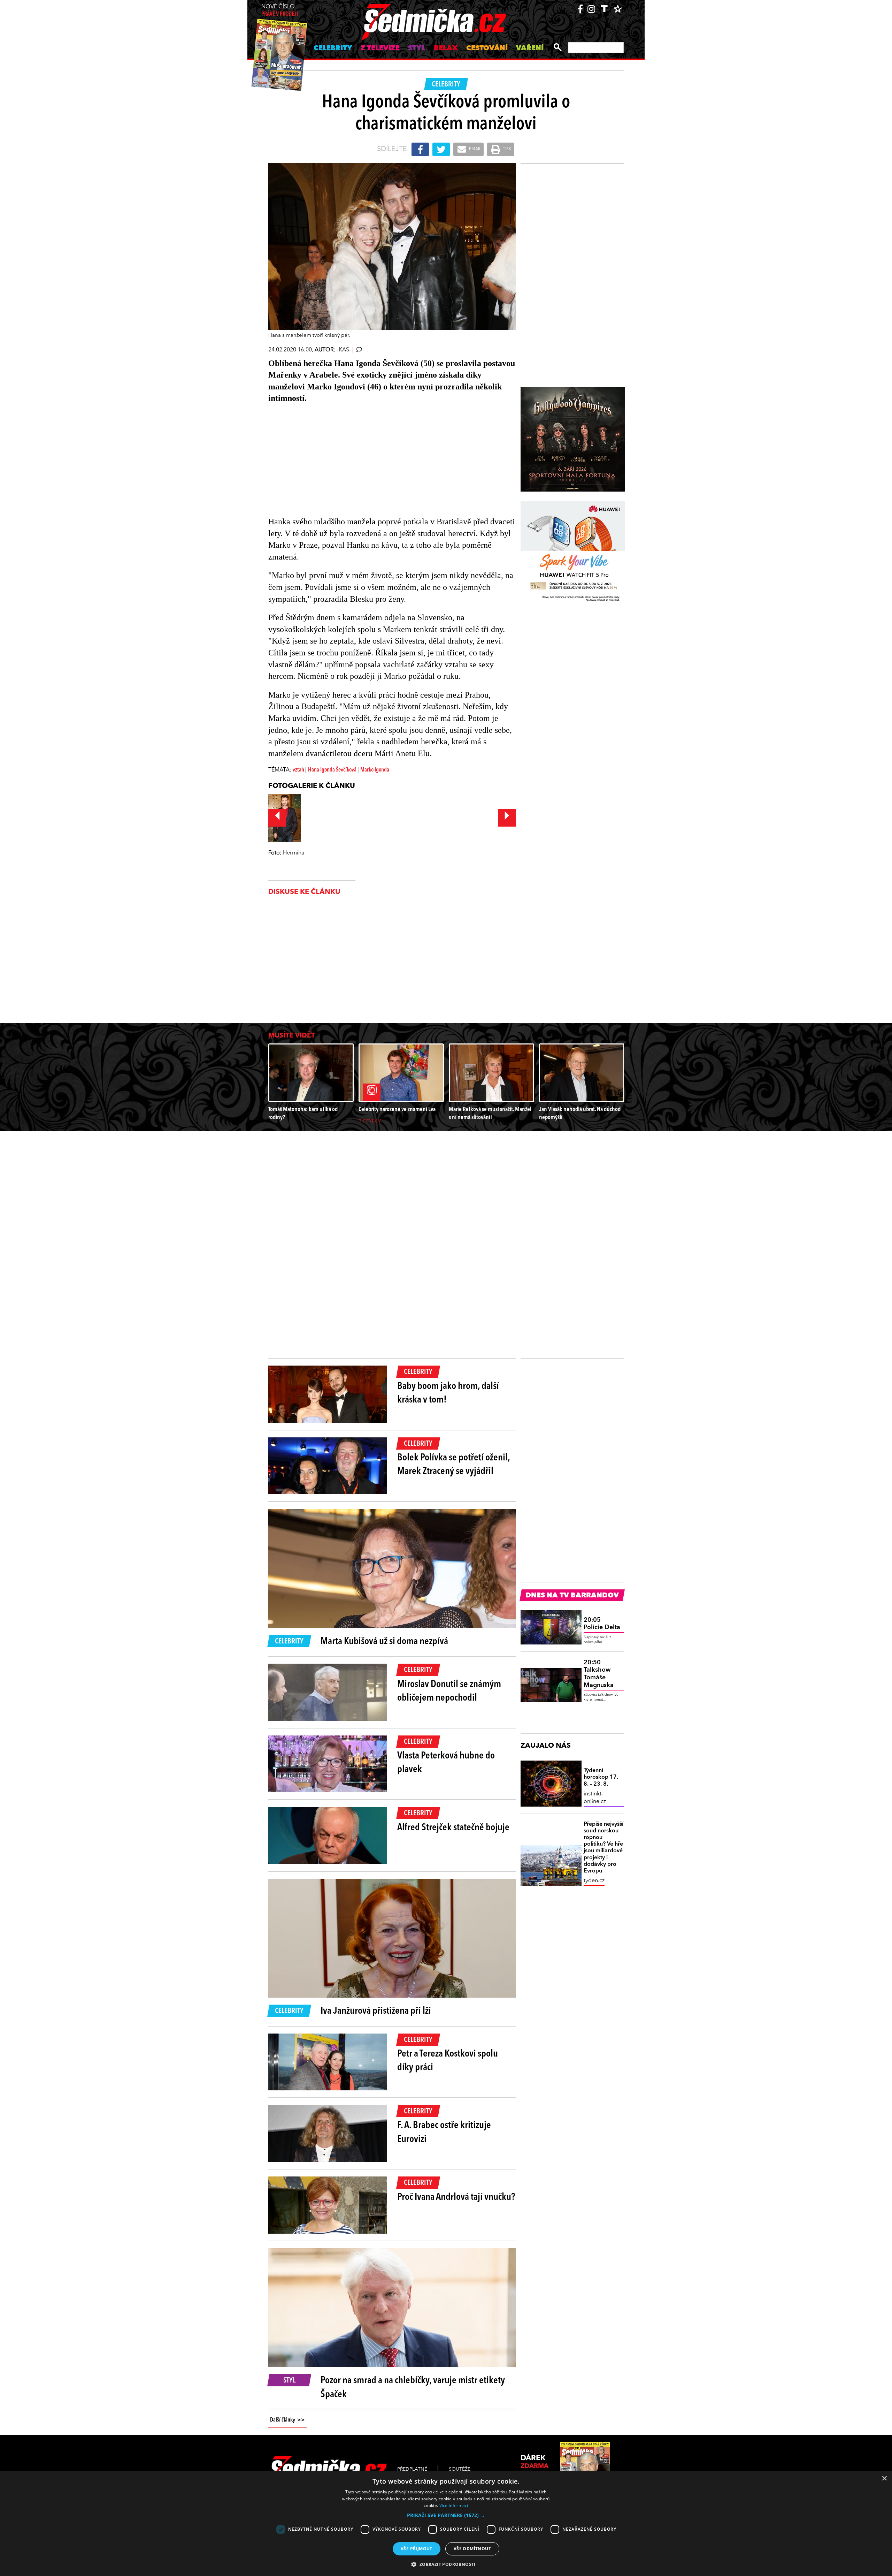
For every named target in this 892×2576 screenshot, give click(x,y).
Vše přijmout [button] (417, 2549)
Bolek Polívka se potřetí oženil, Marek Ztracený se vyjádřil (453, 1465)
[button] (446, 2515)
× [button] (884, 2479)
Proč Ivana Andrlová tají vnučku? (456, 2197)
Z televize (380, 48)
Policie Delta (602, 1624)
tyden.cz (594, 1881)
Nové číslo (280, 11)
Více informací (454, 2505)
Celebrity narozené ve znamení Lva (397, 1110)
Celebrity (333, 48)
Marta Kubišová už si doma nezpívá (384, 1642)
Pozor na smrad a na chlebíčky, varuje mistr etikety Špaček (413, 2388)
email (475, 149)
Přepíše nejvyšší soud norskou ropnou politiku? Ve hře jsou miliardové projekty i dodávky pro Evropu (603, 1848)
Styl (417, 48)
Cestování (487, 48)
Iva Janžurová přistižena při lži (376, 2011)
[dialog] (446, 2524)
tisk (507, 149)
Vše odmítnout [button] (472, 2549)
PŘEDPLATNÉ (412, 2469)
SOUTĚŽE (460, 2469)
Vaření (530, 48)
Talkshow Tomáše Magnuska (599, 1674)
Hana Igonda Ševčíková (333, 770)
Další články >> (287, 2420)
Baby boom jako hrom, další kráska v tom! (448, 1393)
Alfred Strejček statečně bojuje (453, 1828)
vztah (299, 770)
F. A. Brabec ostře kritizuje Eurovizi (444, 2132)
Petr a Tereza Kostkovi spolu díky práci (448, 2061)
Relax (446, 48)
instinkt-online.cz (595, 1798)
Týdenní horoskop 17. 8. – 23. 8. (601, 1777)
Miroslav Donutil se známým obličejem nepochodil (449, 1691)
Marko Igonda (375, 770)
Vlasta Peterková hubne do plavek (446, 1763)
